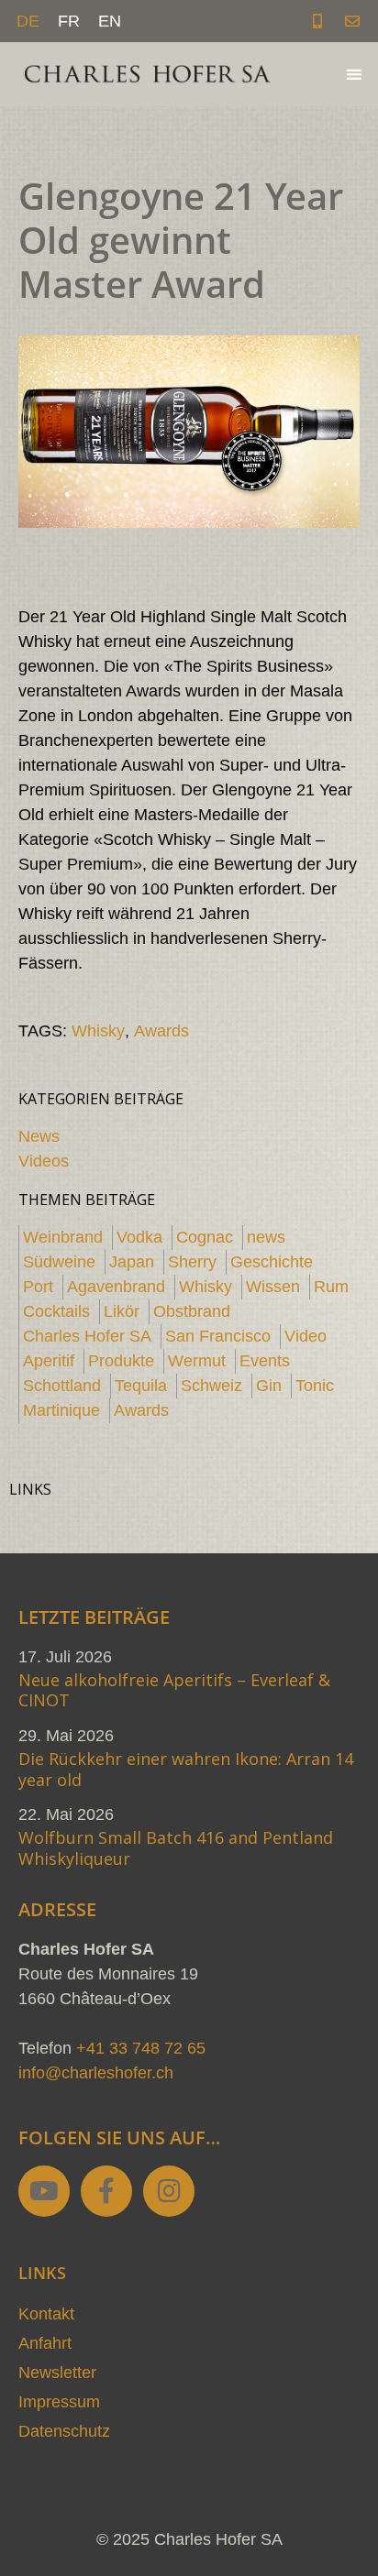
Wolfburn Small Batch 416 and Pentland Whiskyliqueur (176, 1848)
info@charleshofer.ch (96, 2073)
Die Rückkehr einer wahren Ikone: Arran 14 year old (186, 1769)
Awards (161, 1031)
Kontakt (46, 2314)
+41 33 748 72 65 (141, 2048)
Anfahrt (45, 2343)
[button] (355, 75)
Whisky (98, 1031)
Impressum (59, 2402)
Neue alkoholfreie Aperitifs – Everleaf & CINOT (174, 1690)
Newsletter (57, 2373)
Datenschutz (64, 2431)
